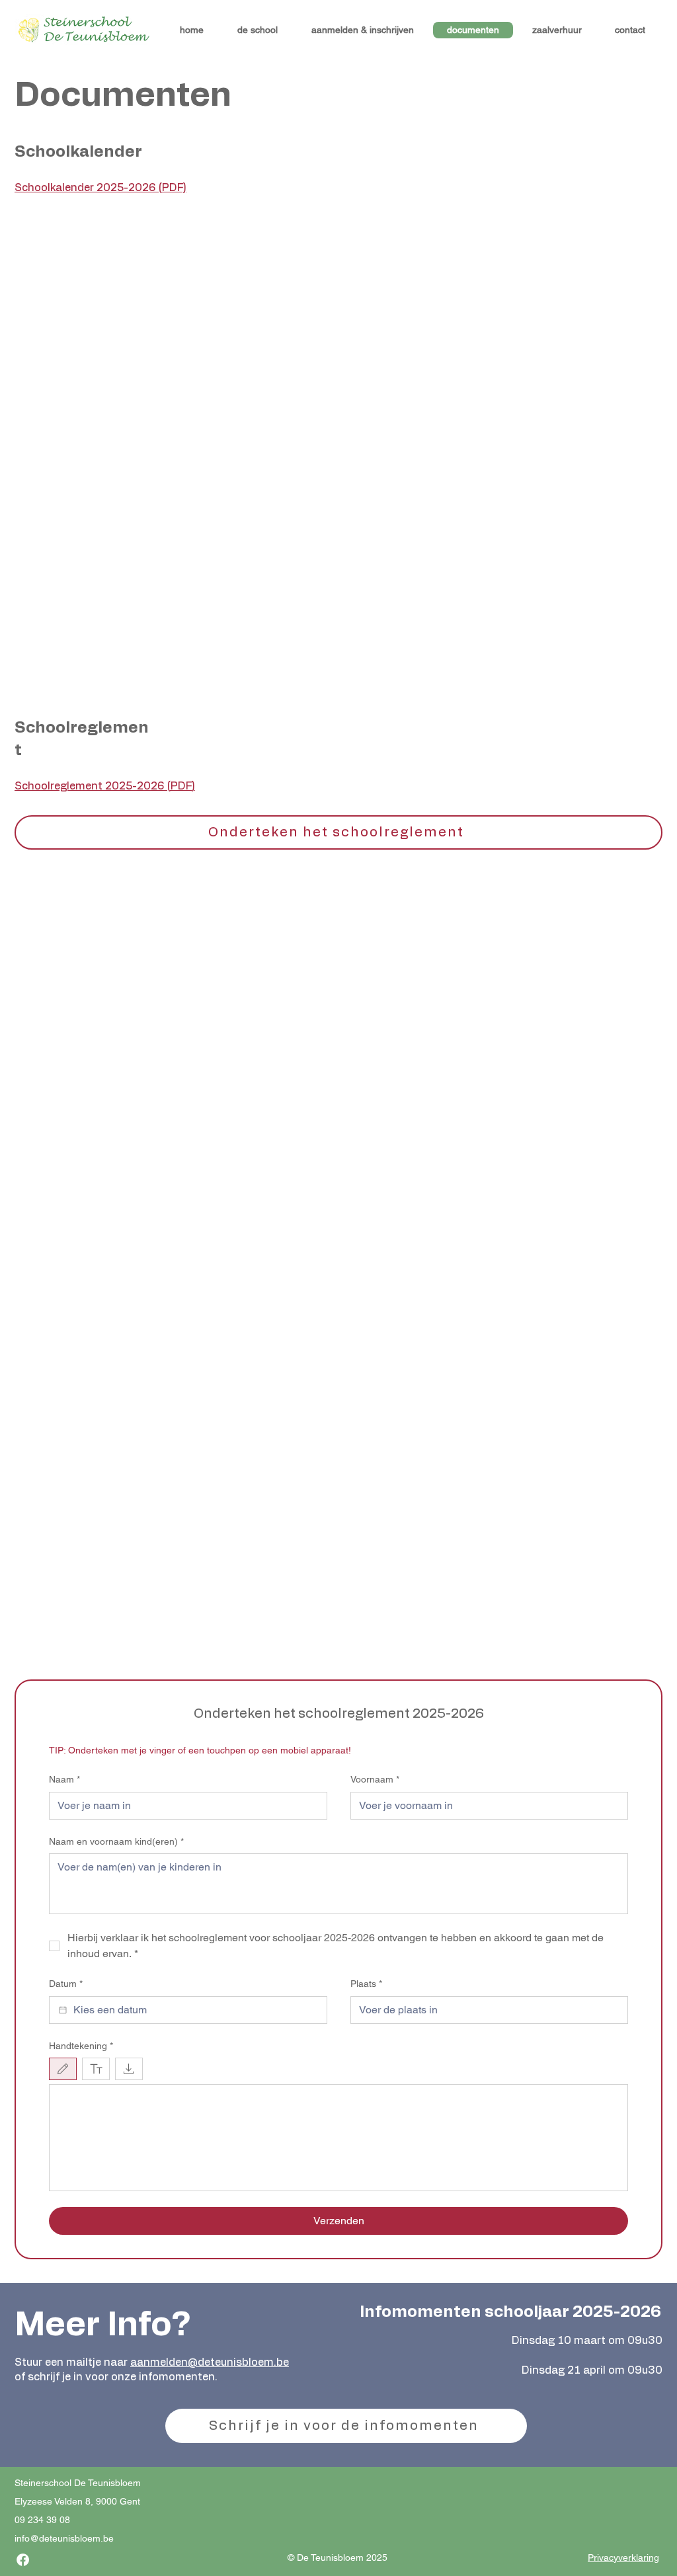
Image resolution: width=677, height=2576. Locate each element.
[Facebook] (23, 2560)
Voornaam (375, 1779)
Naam (64, 1779)
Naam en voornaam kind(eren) (116, 1841)
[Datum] (63, 2010)
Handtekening (81, 2046)
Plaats (366, 1984)
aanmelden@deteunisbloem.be (210, 2362)
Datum (66, 1984)
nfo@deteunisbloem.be (65, 2538)
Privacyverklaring (623, 2557)
